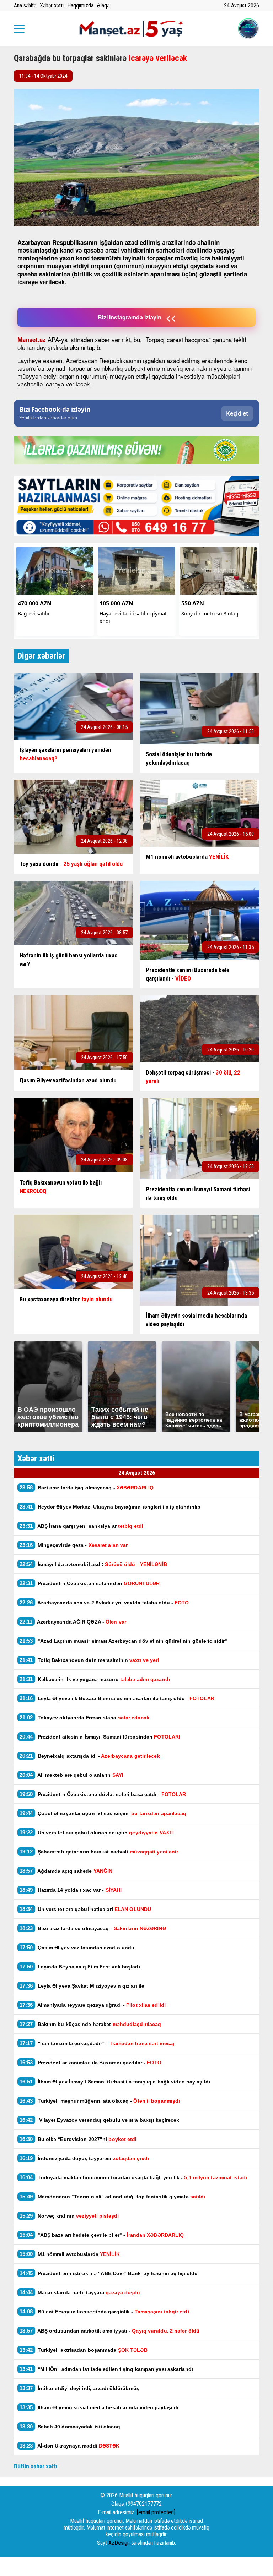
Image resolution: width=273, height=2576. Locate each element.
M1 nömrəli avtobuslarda (70, 2254)
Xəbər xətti (52, 6)
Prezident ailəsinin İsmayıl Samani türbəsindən (100, 1737)
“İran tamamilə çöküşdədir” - (97, 2043)
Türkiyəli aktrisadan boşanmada (84, 2350)
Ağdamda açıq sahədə (66, 1871)
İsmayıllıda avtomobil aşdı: (93, 1564)
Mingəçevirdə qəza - (74, 1545)
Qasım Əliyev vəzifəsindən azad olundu (77, 1947)
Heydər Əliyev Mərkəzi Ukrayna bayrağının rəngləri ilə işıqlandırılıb (110, 1507)
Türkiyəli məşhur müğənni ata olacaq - (100, 2101)
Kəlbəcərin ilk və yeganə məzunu (95, 1679)
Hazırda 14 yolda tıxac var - (71, 1890)
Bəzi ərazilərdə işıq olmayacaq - (88, 1487)
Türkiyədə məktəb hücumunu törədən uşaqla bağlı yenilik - (133, 2177)
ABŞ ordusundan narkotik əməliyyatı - (109, 2331)
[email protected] (156, 2512)
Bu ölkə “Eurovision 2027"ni (78, 2139)
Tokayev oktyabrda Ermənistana (84, 1717)
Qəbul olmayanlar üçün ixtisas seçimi (103, 1813)
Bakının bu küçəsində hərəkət (90, 2024)
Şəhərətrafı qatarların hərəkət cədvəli (99, 1852)
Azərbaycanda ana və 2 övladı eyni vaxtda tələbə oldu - (104, 1602)
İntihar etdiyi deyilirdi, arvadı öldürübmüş (79, 2388)
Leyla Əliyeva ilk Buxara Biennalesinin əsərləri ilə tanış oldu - (117, 1698)
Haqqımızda (80, 6)
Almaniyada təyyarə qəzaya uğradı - (93, 2005)
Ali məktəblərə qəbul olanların (72, 1775)
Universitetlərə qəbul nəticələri (85, 1909)
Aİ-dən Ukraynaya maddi (70, 2446)
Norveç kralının (69, 2216)
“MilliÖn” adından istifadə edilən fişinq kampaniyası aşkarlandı (106, 2369)
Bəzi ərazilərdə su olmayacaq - (93, 1928)
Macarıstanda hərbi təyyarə (80, 2292)
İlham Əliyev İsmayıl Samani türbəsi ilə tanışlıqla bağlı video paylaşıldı (115, 2081)
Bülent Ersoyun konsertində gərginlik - (104, 2311)
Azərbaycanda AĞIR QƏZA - (73, 1622)
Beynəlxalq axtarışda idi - (90, 1756)
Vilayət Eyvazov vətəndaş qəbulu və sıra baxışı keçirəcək (99, 2120)
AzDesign (119, 2543)
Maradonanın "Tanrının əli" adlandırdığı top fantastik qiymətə (113, 2196)
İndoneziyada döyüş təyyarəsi (84, 2158)
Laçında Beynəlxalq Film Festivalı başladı (80, 1967)
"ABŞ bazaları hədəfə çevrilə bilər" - (102, 2235)
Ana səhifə (25, 6)
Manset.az (32, 340)
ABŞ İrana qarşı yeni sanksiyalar (81, 1526)
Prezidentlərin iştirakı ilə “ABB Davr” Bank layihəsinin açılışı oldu (109, 2273)
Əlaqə (103, 6)
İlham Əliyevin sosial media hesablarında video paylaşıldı (99, 2407)
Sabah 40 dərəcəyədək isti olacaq (70, 2426)
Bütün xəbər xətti (36, 2466)
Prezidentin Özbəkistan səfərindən (90, 1583)
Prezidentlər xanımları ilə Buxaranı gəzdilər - (90, 2062)
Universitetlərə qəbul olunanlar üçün (97, 1832)
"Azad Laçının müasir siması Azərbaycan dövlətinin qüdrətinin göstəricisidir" (123, 1641)
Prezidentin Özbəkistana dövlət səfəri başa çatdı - (103, 1794)
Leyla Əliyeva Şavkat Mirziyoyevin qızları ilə (82, 1986)
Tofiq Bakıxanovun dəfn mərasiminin (89, 1660)
